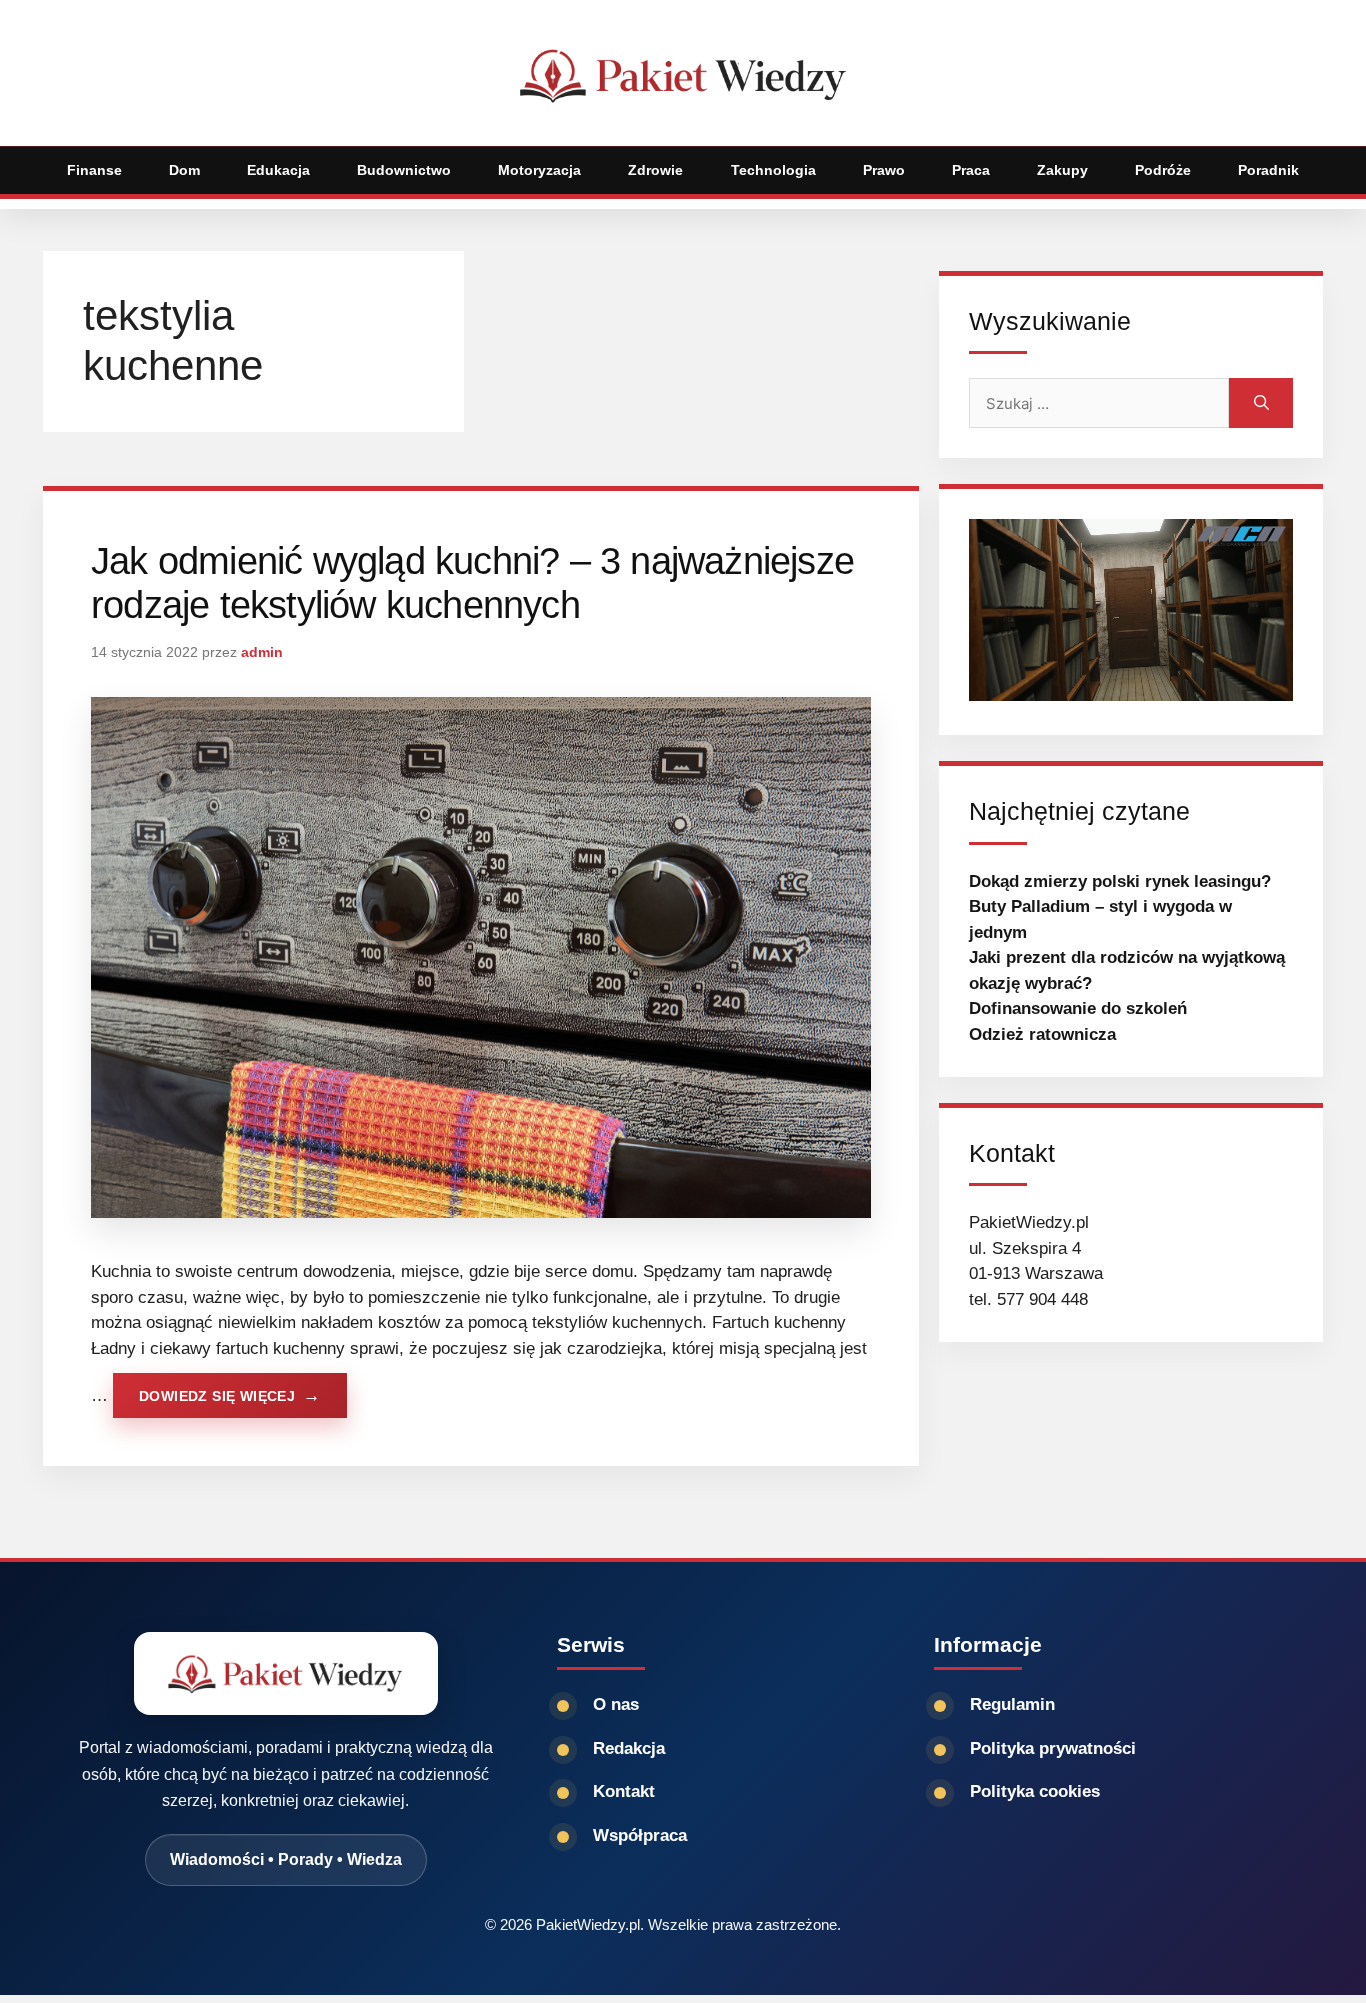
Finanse (94, 170)
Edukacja (278, 170)
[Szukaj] (1261, 403)
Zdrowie (655, 170)
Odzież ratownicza (1042, 1034)
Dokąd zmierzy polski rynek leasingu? (1120, 881)
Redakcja (629, 1748)
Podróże (1163, 170)
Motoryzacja (539, 170)
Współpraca (640, 1835)
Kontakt (624, 1791)
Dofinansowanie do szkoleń (1078, 1008)
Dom (184, 170)
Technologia (773, 170)
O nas (616, 1704)
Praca (971, 170)
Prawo (884, 170)
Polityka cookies (1035, 1791)
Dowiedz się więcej (217, 1396)
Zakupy (1062, 170)
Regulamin (1012, 1704)
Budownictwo (404, 170)
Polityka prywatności (1053, 1748)
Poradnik (1268, 170)
